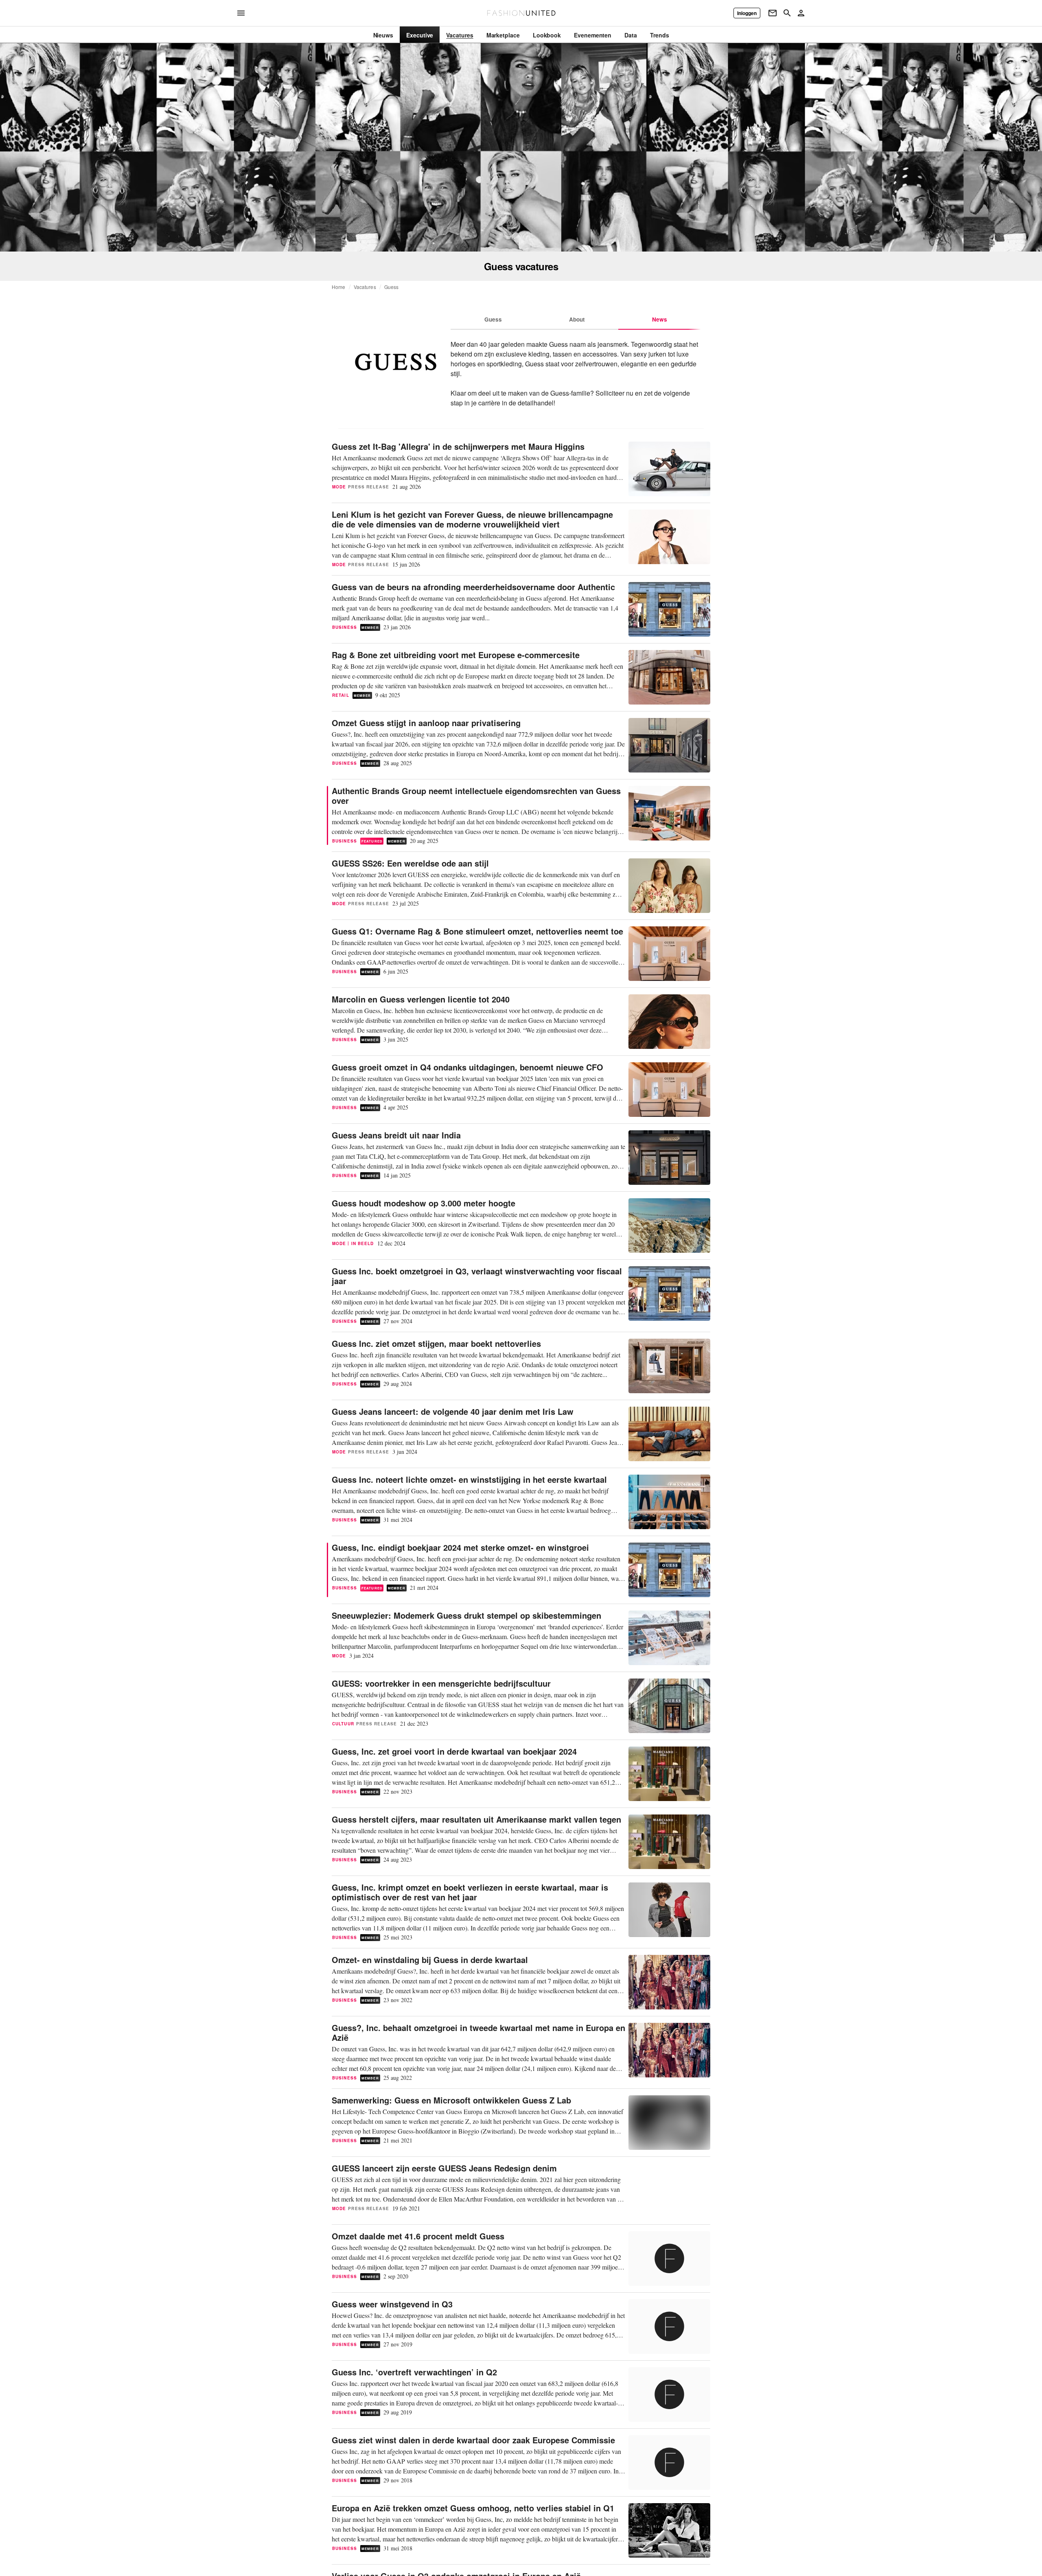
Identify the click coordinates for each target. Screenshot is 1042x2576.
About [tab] (577, 319)
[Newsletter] (773, 13)
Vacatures (365, 287)
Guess (392, 287)
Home (339, 287)
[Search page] (787, 13)
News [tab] (660, 319)
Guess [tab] (493, 319)
